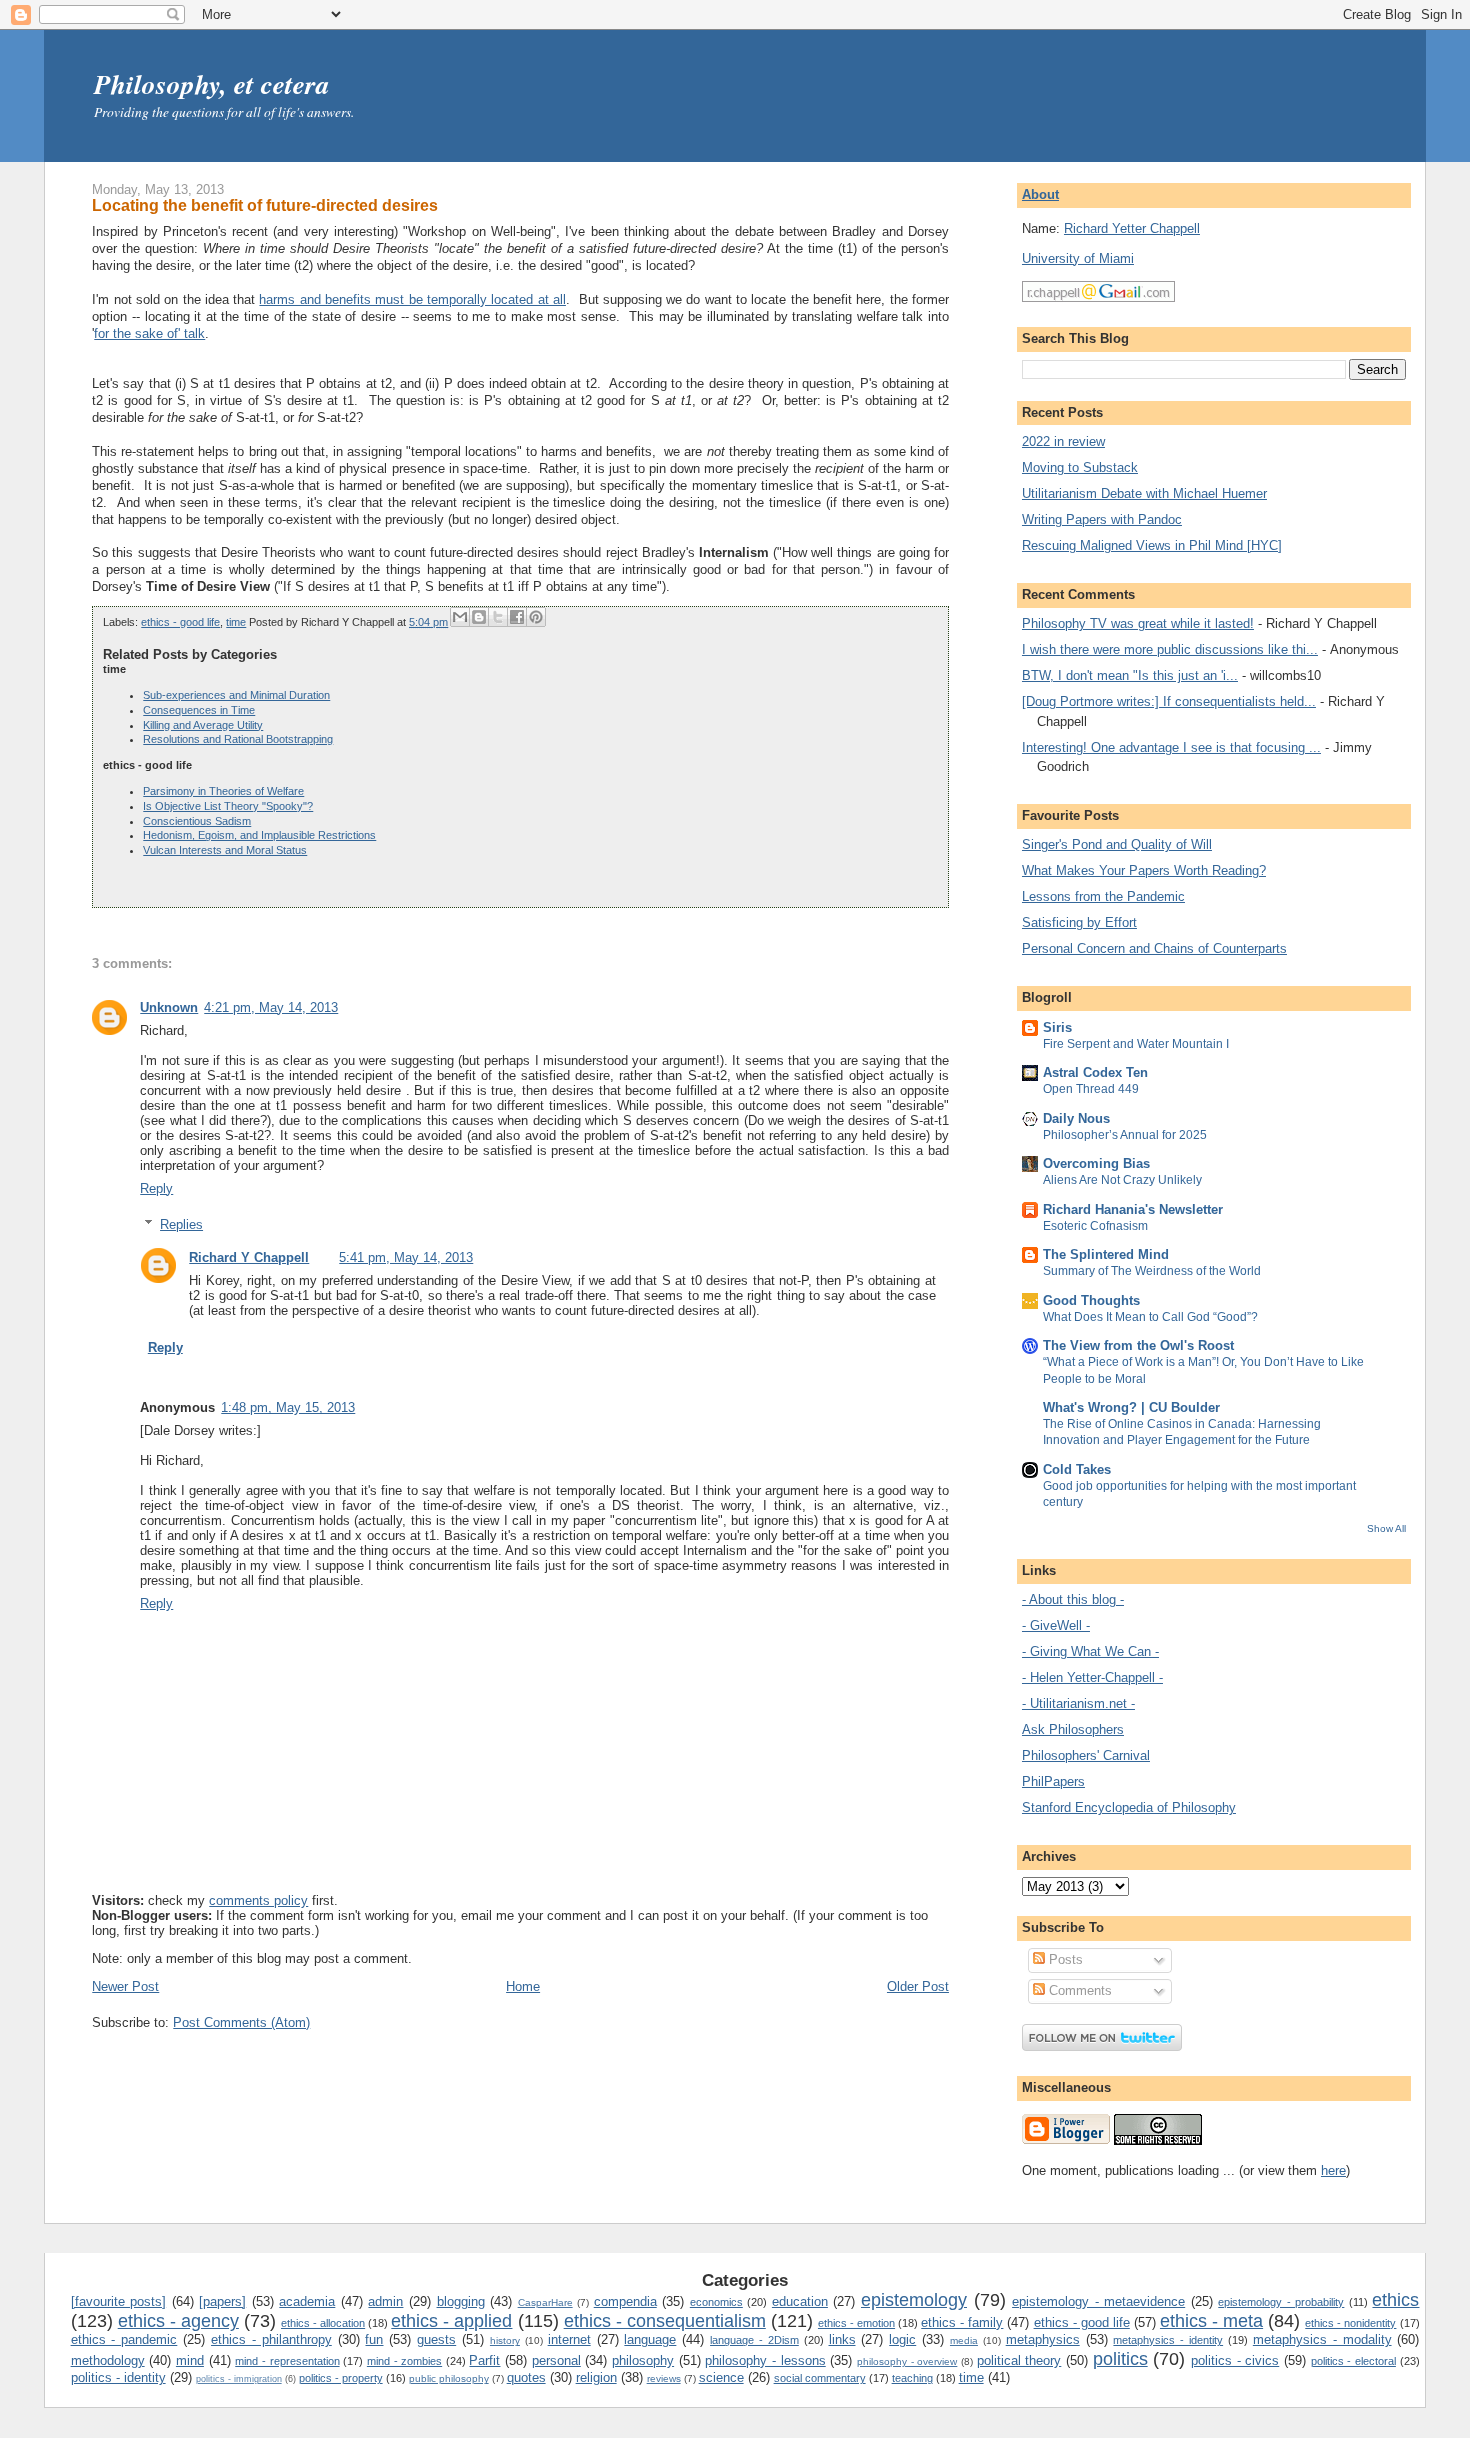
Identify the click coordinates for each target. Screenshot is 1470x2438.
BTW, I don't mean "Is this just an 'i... (1130, 675)
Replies (181, 1224)
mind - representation (287, 2361)
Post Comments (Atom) (241, 2022)
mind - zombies (404, 2361)
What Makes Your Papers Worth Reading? (1144, 870)
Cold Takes (1077, 1469)
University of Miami (1078, 258)
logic (902, 2339)
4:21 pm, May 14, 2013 (271, 1007)
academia (307, 2301)
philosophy (643, 2360)
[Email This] (460, 617)
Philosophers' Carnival (1086, 1755)
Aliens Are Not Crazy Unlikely (1122, 1180)
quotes (526, 2377)
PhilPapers (1053, 1781)
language (650, 2339)
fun (374, 2339)
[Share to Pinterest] (536, 617)
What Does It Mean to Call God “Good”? (1150, 1317)
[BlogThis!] (479, 617)
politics (1120, 2359)
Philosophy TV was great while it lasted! (1138, 623)
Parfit (484, 2360)
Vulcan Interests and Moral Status (225, 850)
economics (716, 2302)
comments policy (258, 1900)
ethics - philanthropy (271, 2339)
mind (190, 2360)
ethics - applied (451, 2321)
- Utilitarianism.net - (1078, 1703)
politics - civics (1235, 2360)
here (1333, 2170)
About (1040, 194)
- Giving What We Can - (1090, 1651)
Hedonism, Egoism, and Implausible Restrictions (259, 835)
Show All (1386, 1528)
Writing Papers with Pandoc (1102, 519)
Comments (1078, 1990)
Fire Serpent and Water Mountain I (1136, 1044)
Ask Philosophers (1073, 1729)
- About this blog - (1073, 1599)
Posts (1064, 1959)
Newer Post (125, 1986)
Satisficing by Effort (1079, 922)
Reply (156, 1188)
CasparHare (545, 2302)
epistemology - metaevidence (1098, 2301)
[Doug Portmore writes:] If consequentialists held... (1169, 701)
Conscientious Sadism (197, 821)
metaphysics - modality (1322, 2339)
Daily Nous (1076, 1118)
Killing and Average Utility (203, 725)
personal (556, 2360)
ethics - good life (180, 622)
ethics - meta (1211, 2321)
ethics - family (962, 2322)
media (964, 2340)
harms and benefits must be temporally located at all (412, 299)
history (505, 2340)
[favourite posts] (119, 2301)
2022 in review (1063, 441)
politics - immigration (239, 2379)
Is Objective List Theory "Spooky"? (228, 806)
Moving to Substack (1080, 467)
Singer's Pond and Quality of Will (1117, 844)
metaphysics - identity (1168, 2340)
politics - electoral (1353, 2361)
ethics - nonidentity (1350, 2323)
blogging (461, 2301)
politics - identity (118, 2377)
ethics (1395, 2300)
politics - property (341, 2378)
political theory (1019, 2360)
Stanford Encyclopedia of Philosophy (1129, 1807)
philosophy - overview (907, 2361)
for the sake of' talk (149, 333)
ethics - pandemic (124, 2339)
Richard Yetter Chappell (1132, 228)
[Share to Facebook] (517, 617)
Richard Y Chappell (249, 1257)
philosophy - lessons (765, 2360)
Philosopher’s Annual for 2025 (1125, 1135)
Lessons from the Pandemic (1103, 896)
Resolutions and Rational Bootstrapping (238, 739)
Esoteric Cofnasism (1095, 1226)
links (842, 2339)
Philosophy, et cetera (212, 84)
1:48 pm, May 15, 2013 (288, 1407)
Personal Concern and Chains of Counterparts (1154, 948)
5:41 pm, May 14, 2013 (406, 1257)
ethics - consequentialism (665, 2321)
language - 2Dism (754, 2340)
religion (596, 2377)
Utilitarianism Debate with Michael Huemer (1144, 493)
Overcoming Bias (1096, 1163)
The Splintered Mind (1106, 1254)
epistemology (914, 2300)
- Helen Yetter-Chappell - (1092, 1677)
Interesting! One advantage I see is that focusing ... (1171, 747)
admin (385, 2301)
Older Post (918, 1986)
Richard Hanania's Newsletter (1133, 1209)
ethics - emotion (856, 2323)
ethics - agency (178, 2321)
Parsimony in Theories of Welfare (223, 791)
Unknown (169, 1007)
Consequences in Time (199, 710)
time (236, 622)
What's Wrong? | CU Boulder (1131, 1407)
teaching (912, 2378)
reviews (664, 2378)
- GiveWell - (1056, 1625)
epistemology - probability (1281, 2302)
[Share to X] (498, 617)
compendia (625, 2301)
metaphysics (1043, 2339)
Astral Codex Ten (1095, 1072)
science (721, 2377)
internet (569, 2339)
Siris (1057, 1027)
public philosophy (449, 2378)
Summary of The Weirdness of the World (1152, 1271)
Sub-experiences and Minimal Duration (236, 695)
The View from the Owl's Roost (1138, 1345)
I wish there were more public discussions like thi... (1170, 649)
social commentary (820, 2378)
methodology (108, 2360)
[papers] (222, 2301)
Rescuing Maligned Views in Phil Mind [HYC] (1152, 545)
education (800, 2301)
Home (523, 1986)
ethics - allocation (323, 2323)
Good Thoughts (1091, 1300)
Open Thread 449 (1091, 1089)
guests (436, 2339)
